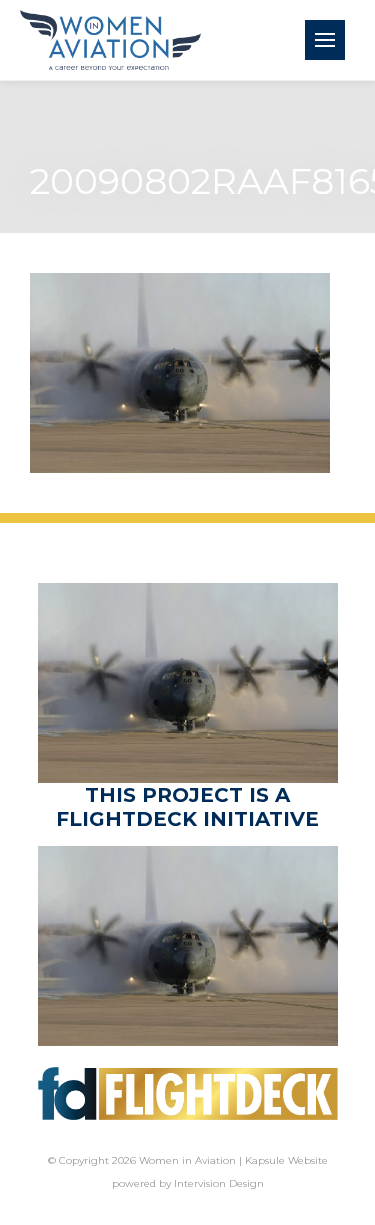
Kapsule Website (286, 1160)
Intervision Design (219, 1183)
